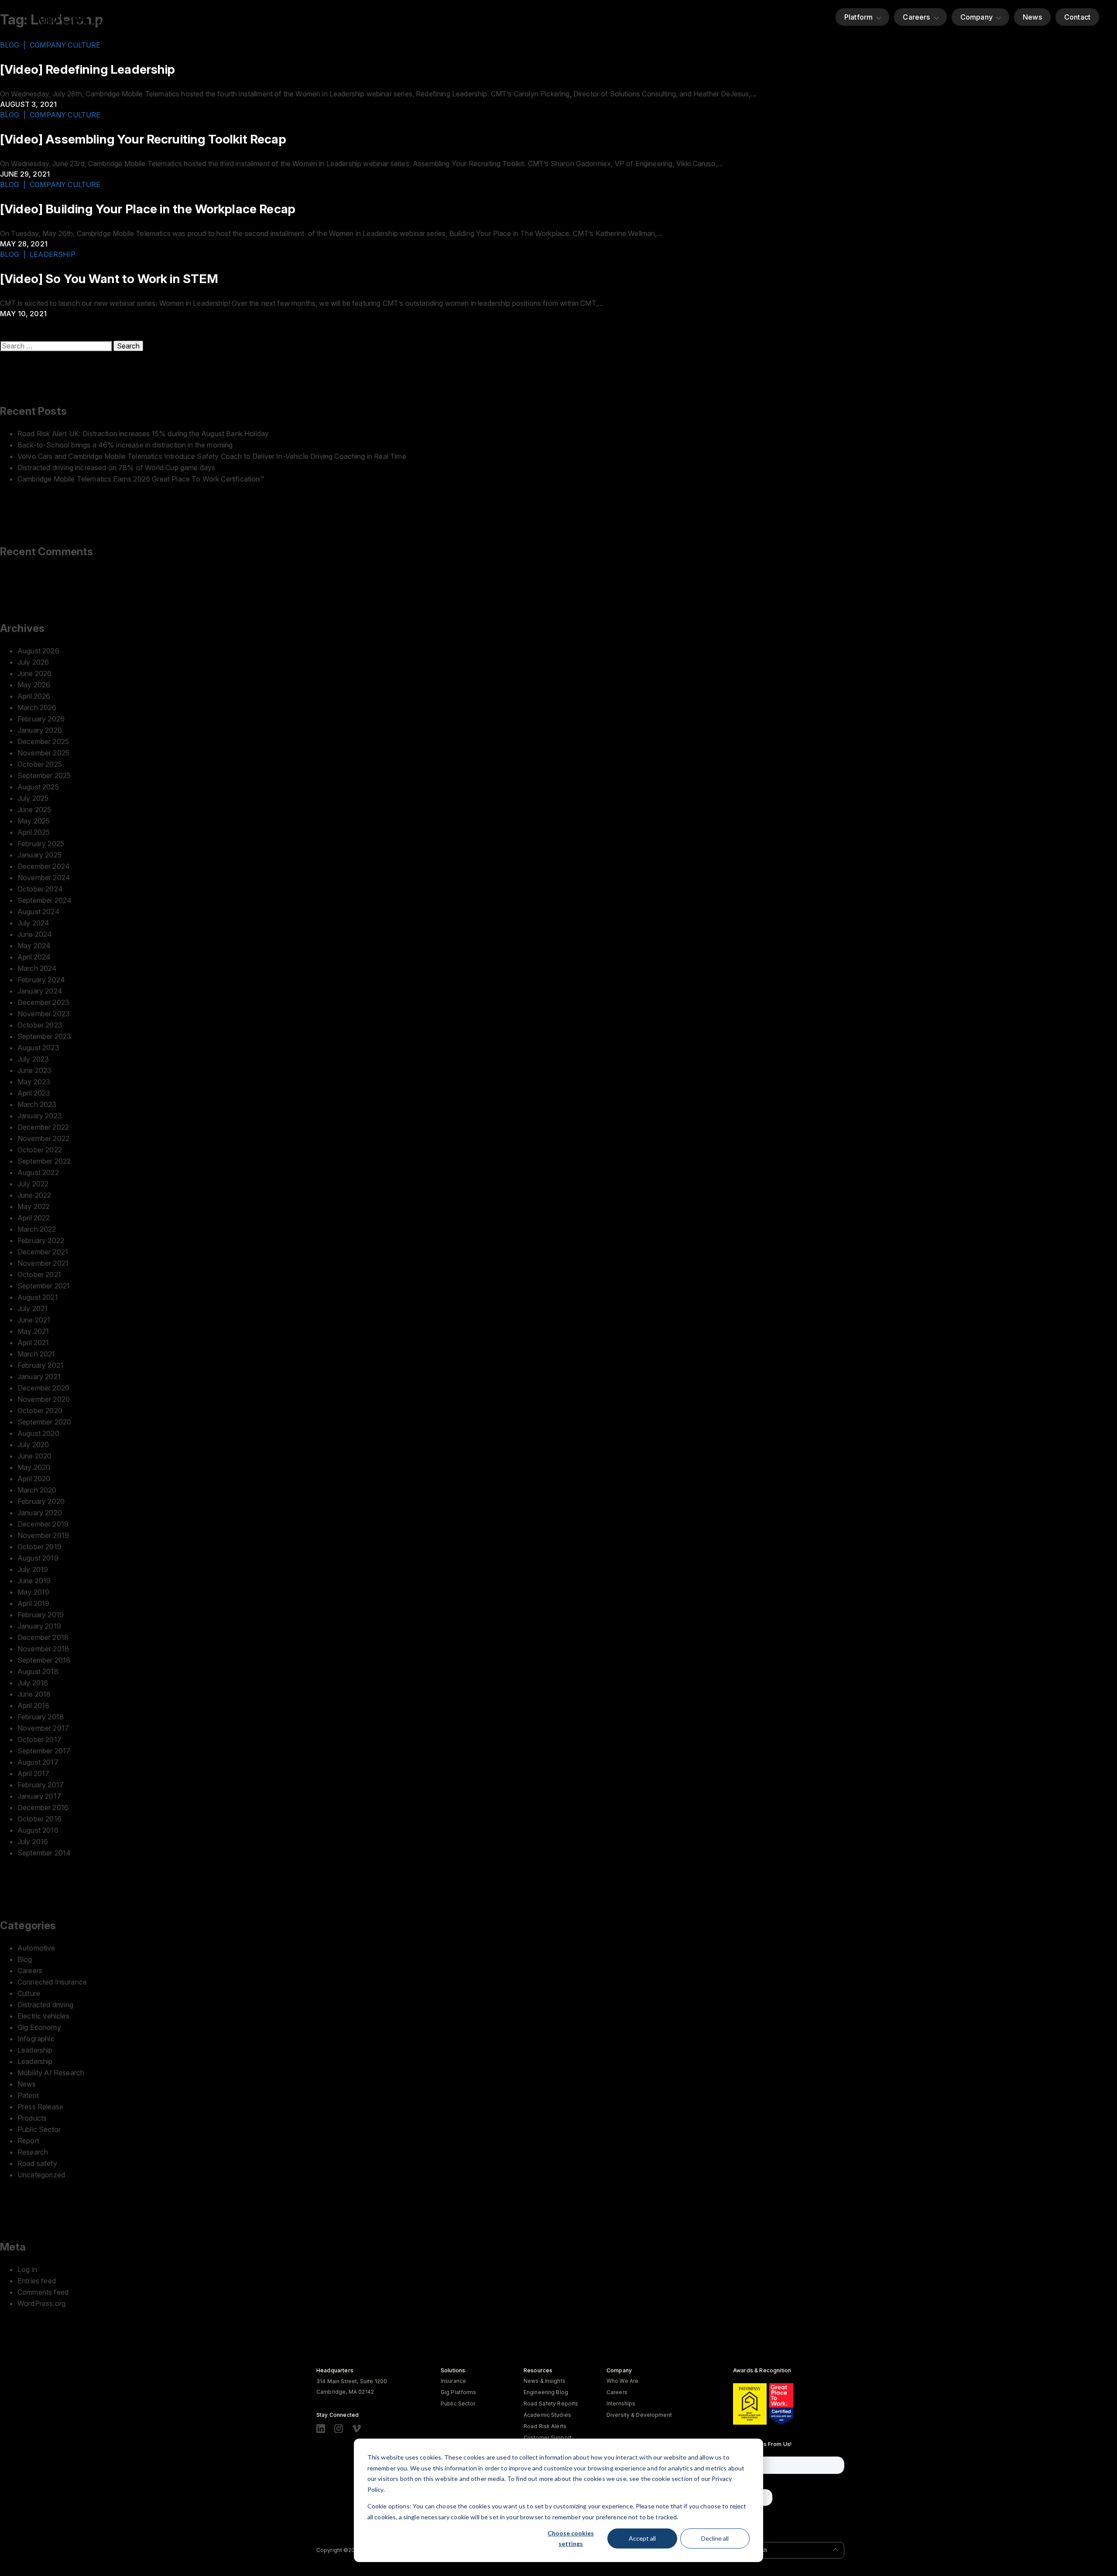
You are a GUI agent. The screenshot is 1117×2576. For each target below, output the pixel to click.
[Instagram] (339, 2429)
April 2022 (34, 1218)
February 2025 (41, 844)
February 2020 (41, 1501)
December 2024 (44, 866)
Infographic (36, 2039)
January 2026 (40, 730)
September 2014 (44, 1853)
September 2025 (44, 776)
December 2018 (43, 1637)
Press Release (40, 2107)
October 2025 (40, 764)
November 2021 (43, 1263)
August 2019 (38, 1558)
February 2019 (41, 1615)
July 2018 (33, 1683)
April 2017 (34, 1773)
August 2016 (38, 1830)
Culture (29, 1993)
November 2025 (43, 753)
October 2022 (40, 1150)
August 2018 (38, 1671)
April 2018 (34, 1705)
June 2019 (34, 1581)
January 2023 (40, 1116)
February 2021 (40, 1365)
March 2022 (37, 1229)
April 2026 (34, 696)
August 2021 (38, 1297)
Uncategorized (41, 2175)
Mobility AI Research (51, 2073)
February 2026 (41, 719)
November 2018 (43, 1649)
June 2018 (34, 1694)
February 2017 (41, 1785)
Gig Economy (39, 2027)
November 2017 (43, 1728)
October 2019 (39, 1547)
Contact (1077, 17)
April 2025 (34, 832)
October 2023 (40, 1025)
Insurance (453, 2381)
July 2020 (33, 1445)
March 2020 (37, 1490)
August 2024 (39, 912)
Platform (858, 17)
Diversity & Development (639, 2415)
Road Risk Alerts (545, 2426)
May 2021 (33, 1331)
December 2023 (43, 1002)
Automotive (36, 1948)
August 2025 (38, 787)
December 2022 (43, 1127)
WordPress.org (41, 2303)
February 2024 (41, 980)
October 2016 (39, 1819)
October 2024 (40, 889)
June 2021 (34, 1320)
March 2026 (37, 707)
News (1032, 17)
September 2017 (44, 1751)
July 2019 (33, 1569)
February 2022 (41, 1240)
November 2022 (43, 1138)
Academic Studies (547, 2415)
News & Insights (545, 2381)
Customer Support (548, 2438)
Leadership (35, 2050)
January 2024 (40, 991)
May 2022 (34, 1206)
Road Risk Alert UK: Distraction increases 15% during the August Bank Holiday (143, 434)
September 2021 (44, 1286)
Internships (621, 2403)
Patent (28, 2095)
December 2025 (43, 741)
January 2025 (39, 855)
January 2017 (39, 1796)
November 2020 (44, 1399)
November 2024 (44, 878)
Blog (25, 1959)
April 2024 (34, 957)
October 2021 (39, 1274)
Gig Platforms (459, 2392)
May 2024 (34, 946)
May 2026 (34, 685)
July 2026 (33, 662)
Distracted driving (45, 2005)
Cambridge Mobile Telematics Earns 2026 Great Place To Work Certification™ (141, 479)
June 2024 (35, 934)
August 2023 (38, 1048)
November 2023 (44, 1014)
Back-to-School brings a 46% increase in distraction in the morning (125, 445)
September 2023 (44, 1036)
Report (28, 2141)
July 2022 (33, 1184)
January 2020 (40, 1513)
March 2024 (37, 968)
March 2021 (36, 1354)
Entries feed (37, 2281)
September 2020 (44, 1422)
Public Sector (39, 2129)
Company (977, 17)
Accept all (642, 2538)
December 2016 (43, 1807)
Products (32, 2118)
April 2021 (33, 1343)
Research (33, 2152)
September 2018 (44, 1660)
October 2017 (39, 1739)
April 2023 (34, 1093)
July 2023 (33, 1059)
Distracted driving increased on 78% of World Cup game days (116, 468)
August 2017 (38, 1762)
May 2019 (33, 1592)
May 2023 (34, 1082)
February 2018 (41, 1717)
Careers (916, 17)
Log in (27, 2269)
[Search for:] (57, 346)
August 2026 (38, 651)
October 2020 (40, 1411)
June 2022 (34, 1195)
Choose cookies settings (571, 2538)
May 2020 (34, 1467)
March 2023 (37, 1104)
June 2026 (34, 673)
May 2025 (34, 821)
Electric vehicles (43, 2016)
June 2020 (34, 1456)
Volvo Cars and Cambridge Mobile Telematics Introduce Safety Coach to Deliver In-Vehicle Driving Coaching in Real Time (212, 456)
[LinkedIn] (321, 2429)
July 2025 (33, 798)
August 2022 (38, 1172)
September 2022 (44, 1161)
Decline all (715, 2538)
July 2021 (33, 1308)
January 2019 (39, 1626)
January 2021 (39, 1377)
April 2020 (34, 1479)
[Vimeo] (356, 2429)
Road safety (37, 2163)
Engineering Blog (546, 2392)
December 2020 (43, 1388)
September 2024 (45, 900)
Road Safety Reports (551, 2403)
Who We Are (622, 2381)
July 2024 (33, 923)
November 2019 (43, 1535)
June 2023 (34, 1070)
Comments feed (43, 2292)
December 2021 (43, 1252)
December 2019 (43, 1524)
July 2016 (33, 1841)
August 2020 (38, 1433)
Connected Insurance (52, 1982)
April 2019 (34, 1603)
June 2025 (34, 810)
